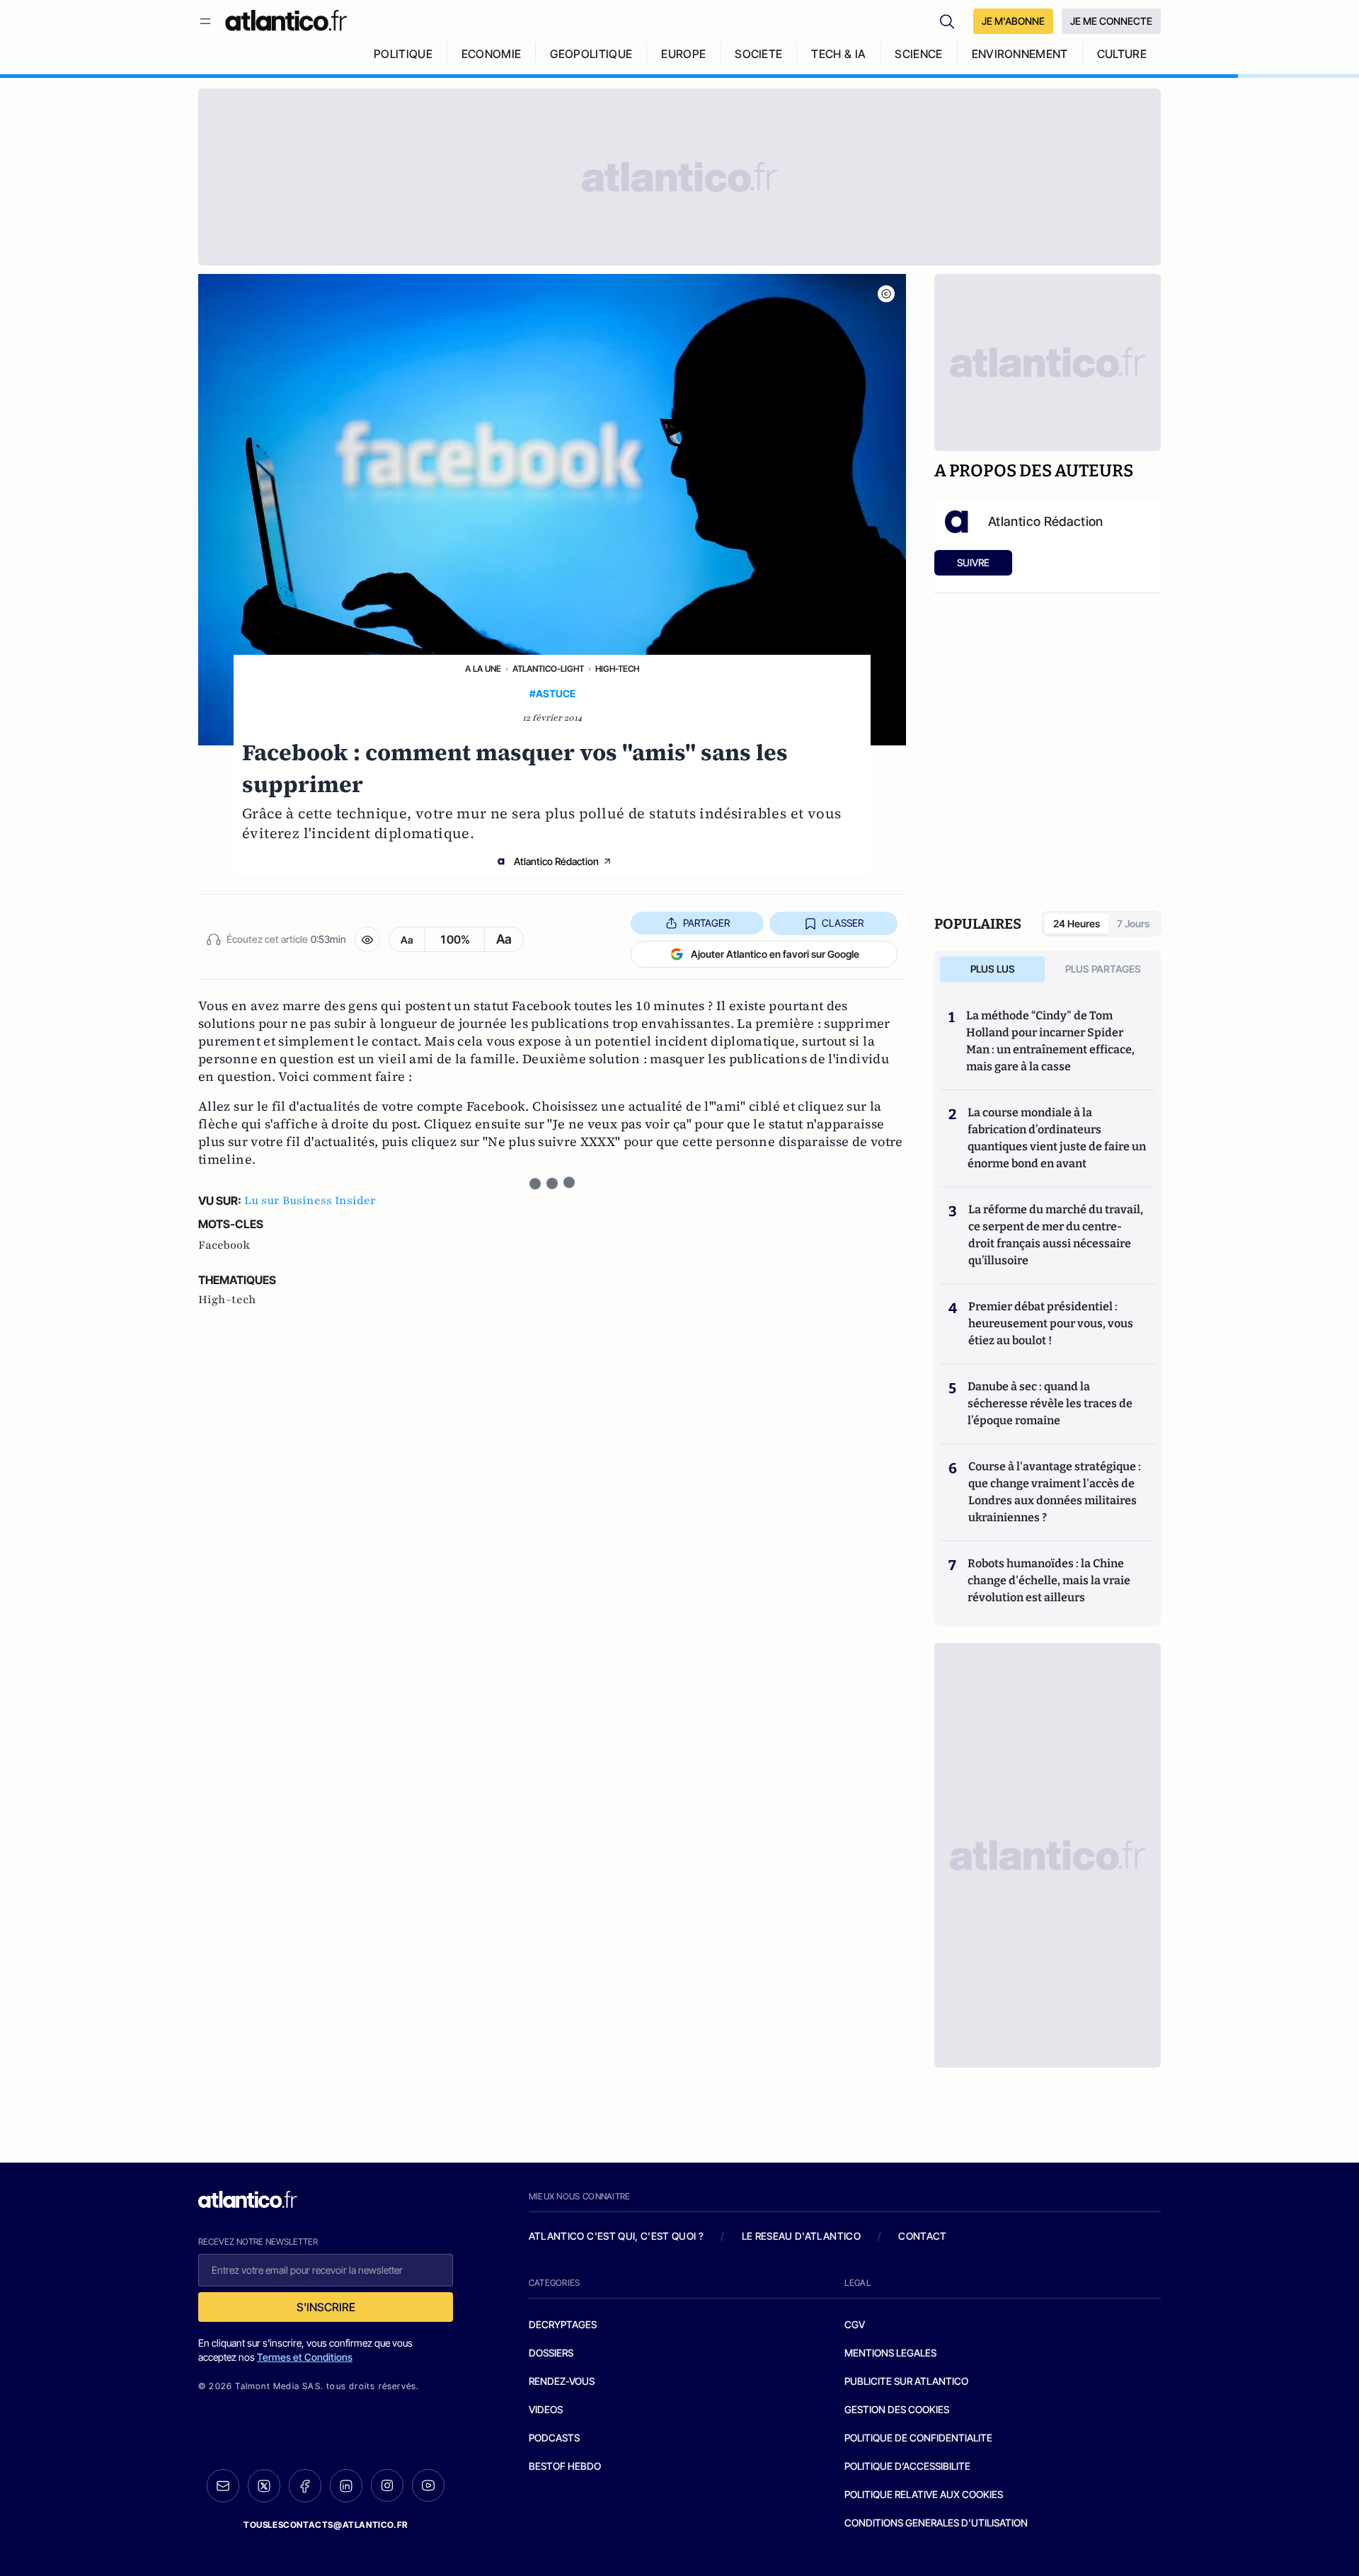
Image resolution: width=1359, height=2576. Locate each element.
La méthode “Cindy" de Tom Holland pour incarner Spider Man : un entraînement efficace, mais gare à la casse (1050, 1041)
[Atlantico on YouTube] (428, 2485)
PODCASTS (554, 2438)
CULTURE (1122, 54)
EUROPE (683, 54)
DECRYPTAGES (563, 2324)
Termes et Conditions (305, 2357)
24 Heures (1077, 923)
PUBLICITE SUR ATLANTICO (906, 2381)
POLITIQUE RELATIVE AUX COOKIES (924, 2494)
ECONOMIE (492, 54)
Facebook (224, 1245)
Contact (922, 2236)
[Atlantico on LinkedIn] (346, 2486)
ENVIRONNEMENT (1020, 54)
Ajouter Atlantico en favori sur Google (775, 954)
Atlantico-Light (548, 669)
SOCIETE (758, 54)
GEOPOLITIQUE (591, 54)
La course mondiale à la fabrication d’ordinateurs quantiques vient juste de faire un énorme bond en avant (1057, 1138)
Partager (706, 923)
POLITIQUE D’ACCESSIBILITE (907, 2466)
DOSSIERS (551, 2353)
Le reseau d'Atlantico (801, 2236)
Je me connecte (1111, 21)
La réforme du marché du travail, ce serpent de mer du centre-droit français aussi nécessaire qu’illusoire (1056, 1235)
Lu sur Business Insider (310, 1201)
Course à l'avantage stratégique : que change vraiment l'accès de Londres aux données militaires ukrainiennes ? (1055, 1492)
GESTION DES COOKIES (897, 2409)
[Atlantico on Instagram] (387, 2485)
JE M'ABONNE (1013, 21)
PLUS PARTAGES (1103, 969)
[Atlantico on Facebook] (305, 2486)
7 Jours (1133, 923)
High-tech (617, 669)
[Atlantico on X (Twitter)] (264, 2486)
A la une (483, 669)
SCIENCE (918, 54)
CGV (855, 2324)
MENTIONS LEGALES (890, 2353)
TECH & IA (838, 54)
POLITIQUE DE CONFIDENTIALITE (918, 2438)
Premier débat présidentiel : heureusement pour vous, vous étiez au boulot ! (1051, 1323)
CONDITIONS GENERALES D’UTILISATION (936, 2523)
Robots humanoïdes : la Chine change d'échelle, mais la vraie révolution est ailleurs (1049, 1580)
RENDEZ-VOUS (562, 2381)
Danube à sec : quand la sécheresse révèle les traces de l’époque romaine (1050, 1403)
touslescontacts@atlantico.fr (326, 2525)
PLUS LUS (993, 969)
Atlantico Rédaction (556, 861)
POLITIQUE (403, 54)
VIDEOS (546, 2409)
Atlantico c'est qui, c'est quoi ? (617, 2236)
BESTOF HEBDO (565, 2466)
